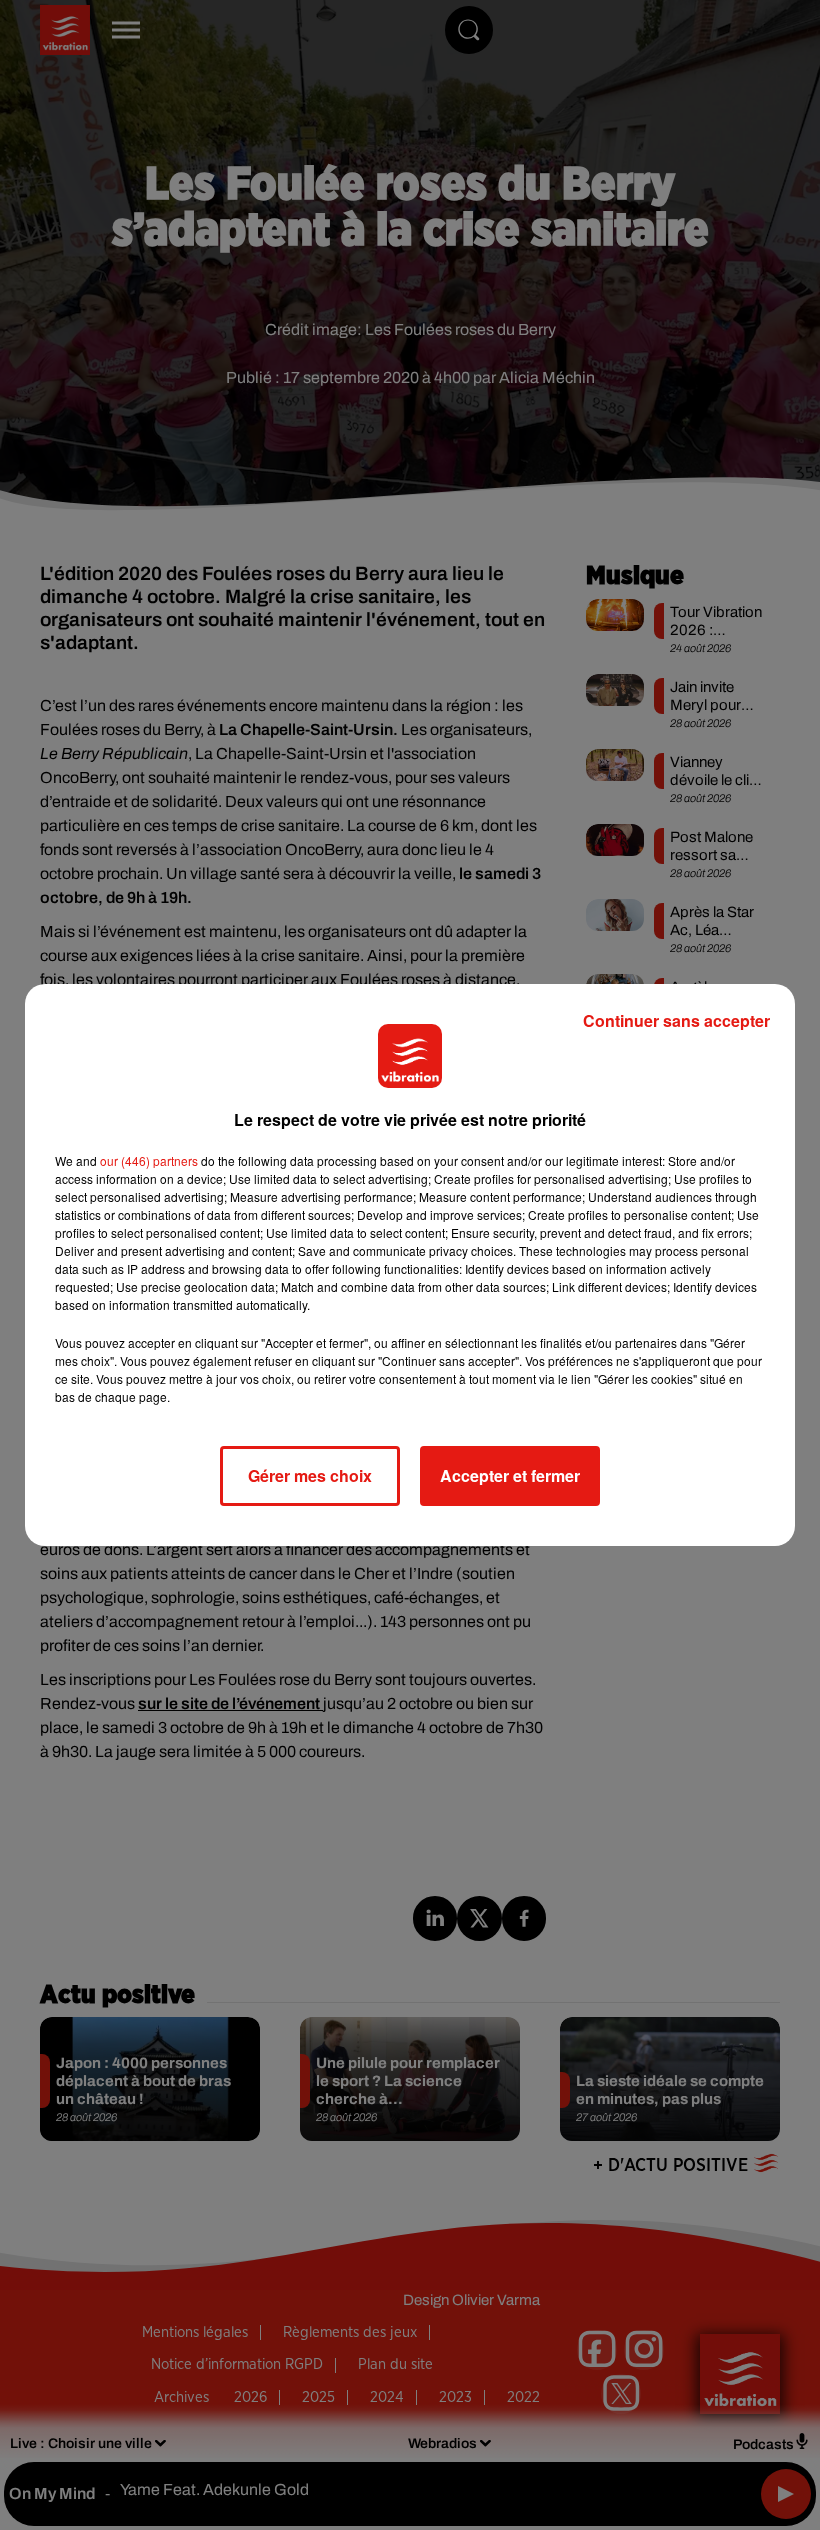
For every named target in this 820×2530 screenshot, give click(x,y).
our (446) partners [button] (149, 1160)
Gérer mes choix (310, 1475)
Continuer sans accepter (676, 1020)
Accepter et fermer (510, 1475)
